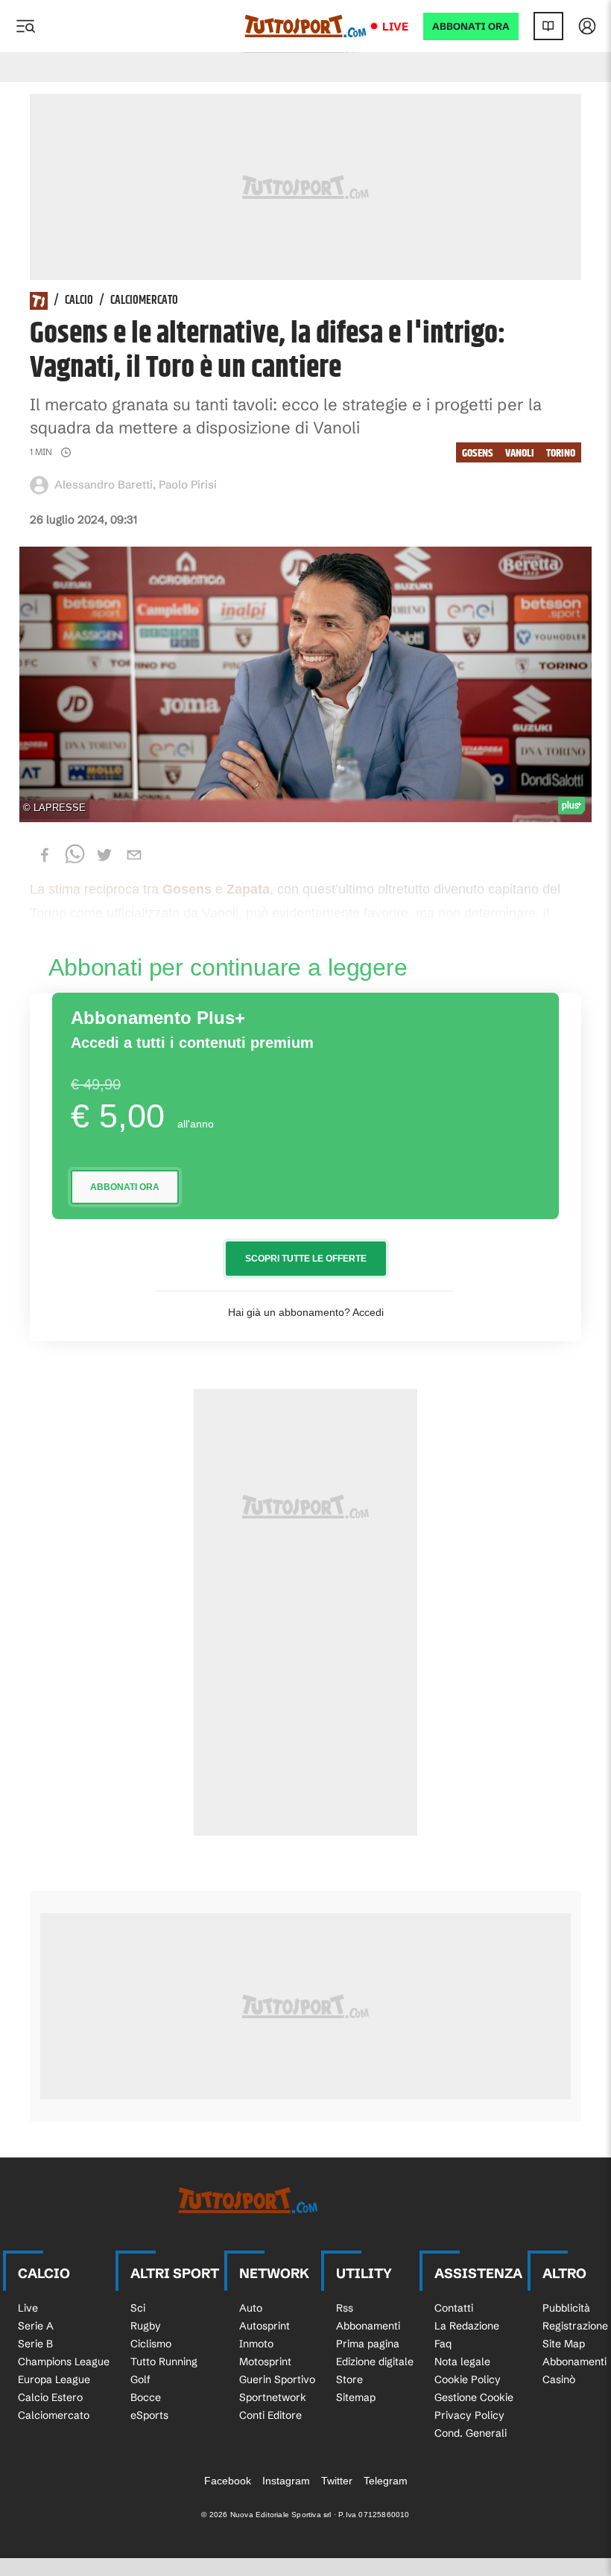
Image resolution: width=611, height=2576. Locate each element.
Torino (561, 453)
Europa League (54, 2379)
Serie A (36, 2326)
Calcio (79, 301)
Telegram (386, 2481)
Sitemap (356, 2397)
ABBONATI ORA (471, 26)
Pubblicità (566, 2308)
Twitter (337, 2481)
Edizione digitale (375, 2362)
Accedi (368, 1312)
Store (349, 2379)
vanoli (520, 453)
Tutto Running (164, 2362)
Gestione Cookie (474, 2397)
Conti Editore (270, 2415)
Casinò (559, 2379)
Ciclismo (151, 2344)
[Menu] (25, 26)
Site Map (564, 2344)
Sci (138, 2308)
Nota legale (462, 2362)
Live (395, 26)
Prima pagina (368, 2344)
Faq (443, 2344)
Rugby (146, 2326)
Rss (345, 2308)
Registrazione (575, 2326)
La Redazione (467, 2326)
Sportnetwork (273, 2397)
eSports (149, 2415)
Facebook (228, 2481)
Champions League (64, 2362)
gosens (478, 453)
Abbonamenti (368, 2326)
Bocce (146, 2397)
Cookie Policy (468, 2379)
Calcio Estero (50, 2397)
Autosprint (265, 2326)
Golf (140, 2379)
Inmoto (256, 2344)
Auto (251, 2308)
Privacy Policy (469, 2415)
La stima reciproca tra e (150, 889)
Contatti (454, 2308)
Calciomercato (144, 301)
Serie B (35, 2344)
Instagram (286, 2481)
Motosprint (265, 2362)
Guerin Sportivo (277, 2379)
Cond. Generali (471, 2433)
